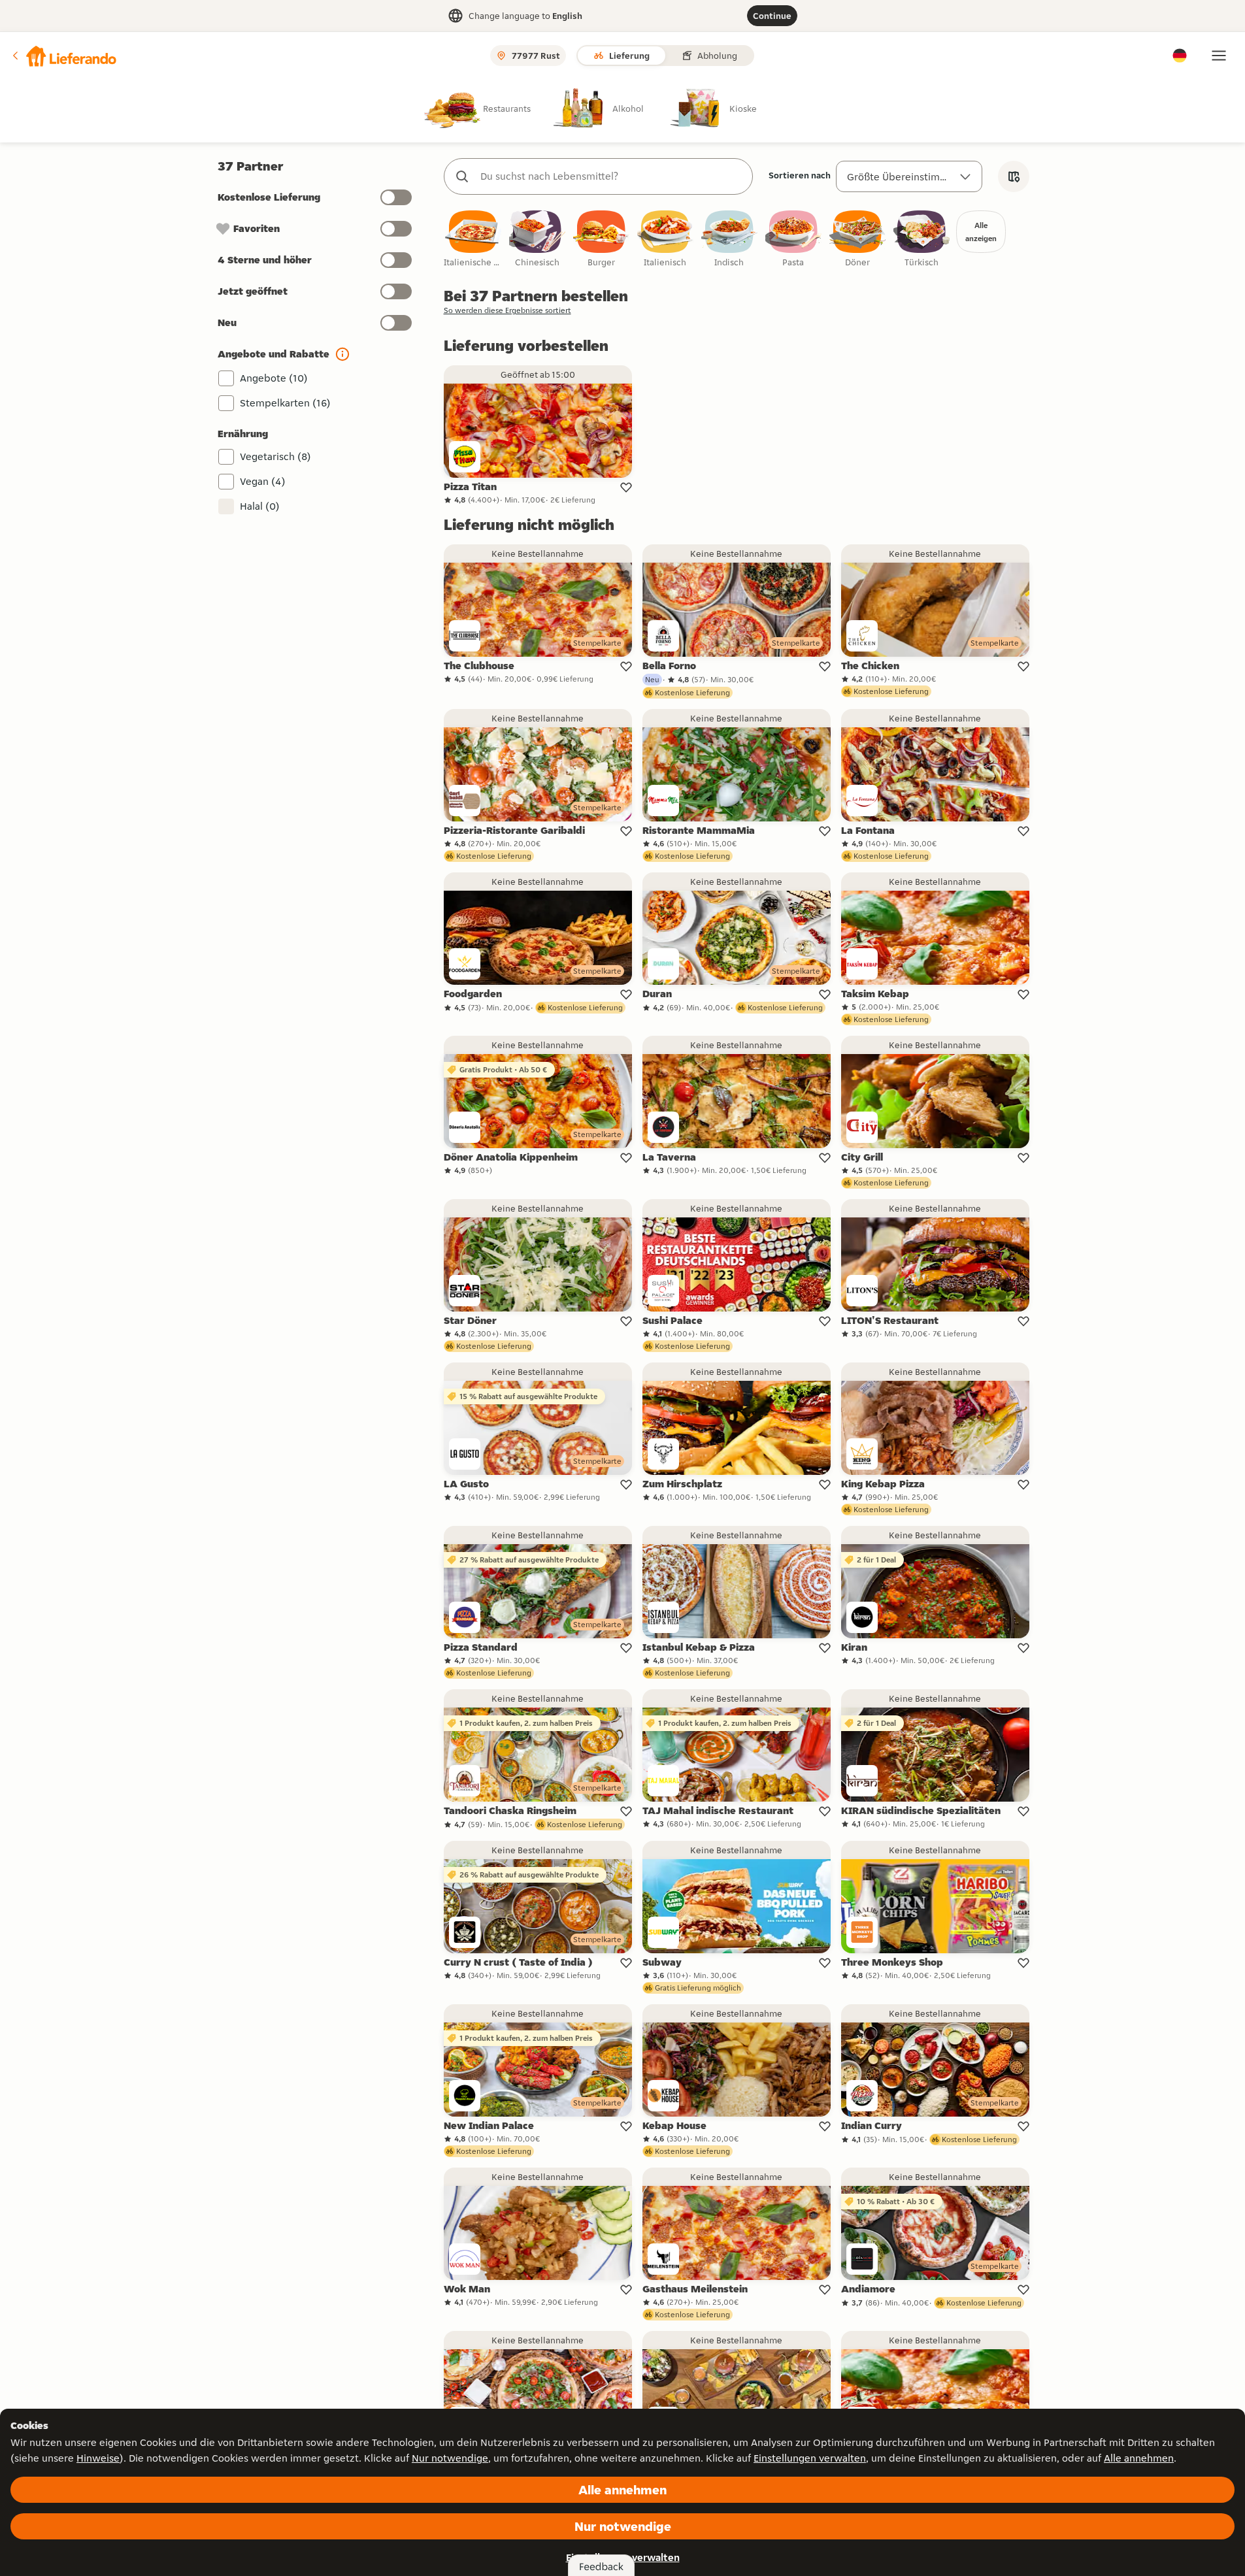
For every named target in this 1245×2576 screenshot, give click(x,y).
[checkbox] (473, 239)
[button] (63, 56)
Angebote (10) (274, 378)
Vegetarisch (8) (275, 456)
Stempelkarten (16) (285, 403)
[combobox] (611, 176)
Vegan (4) (263, 481)
